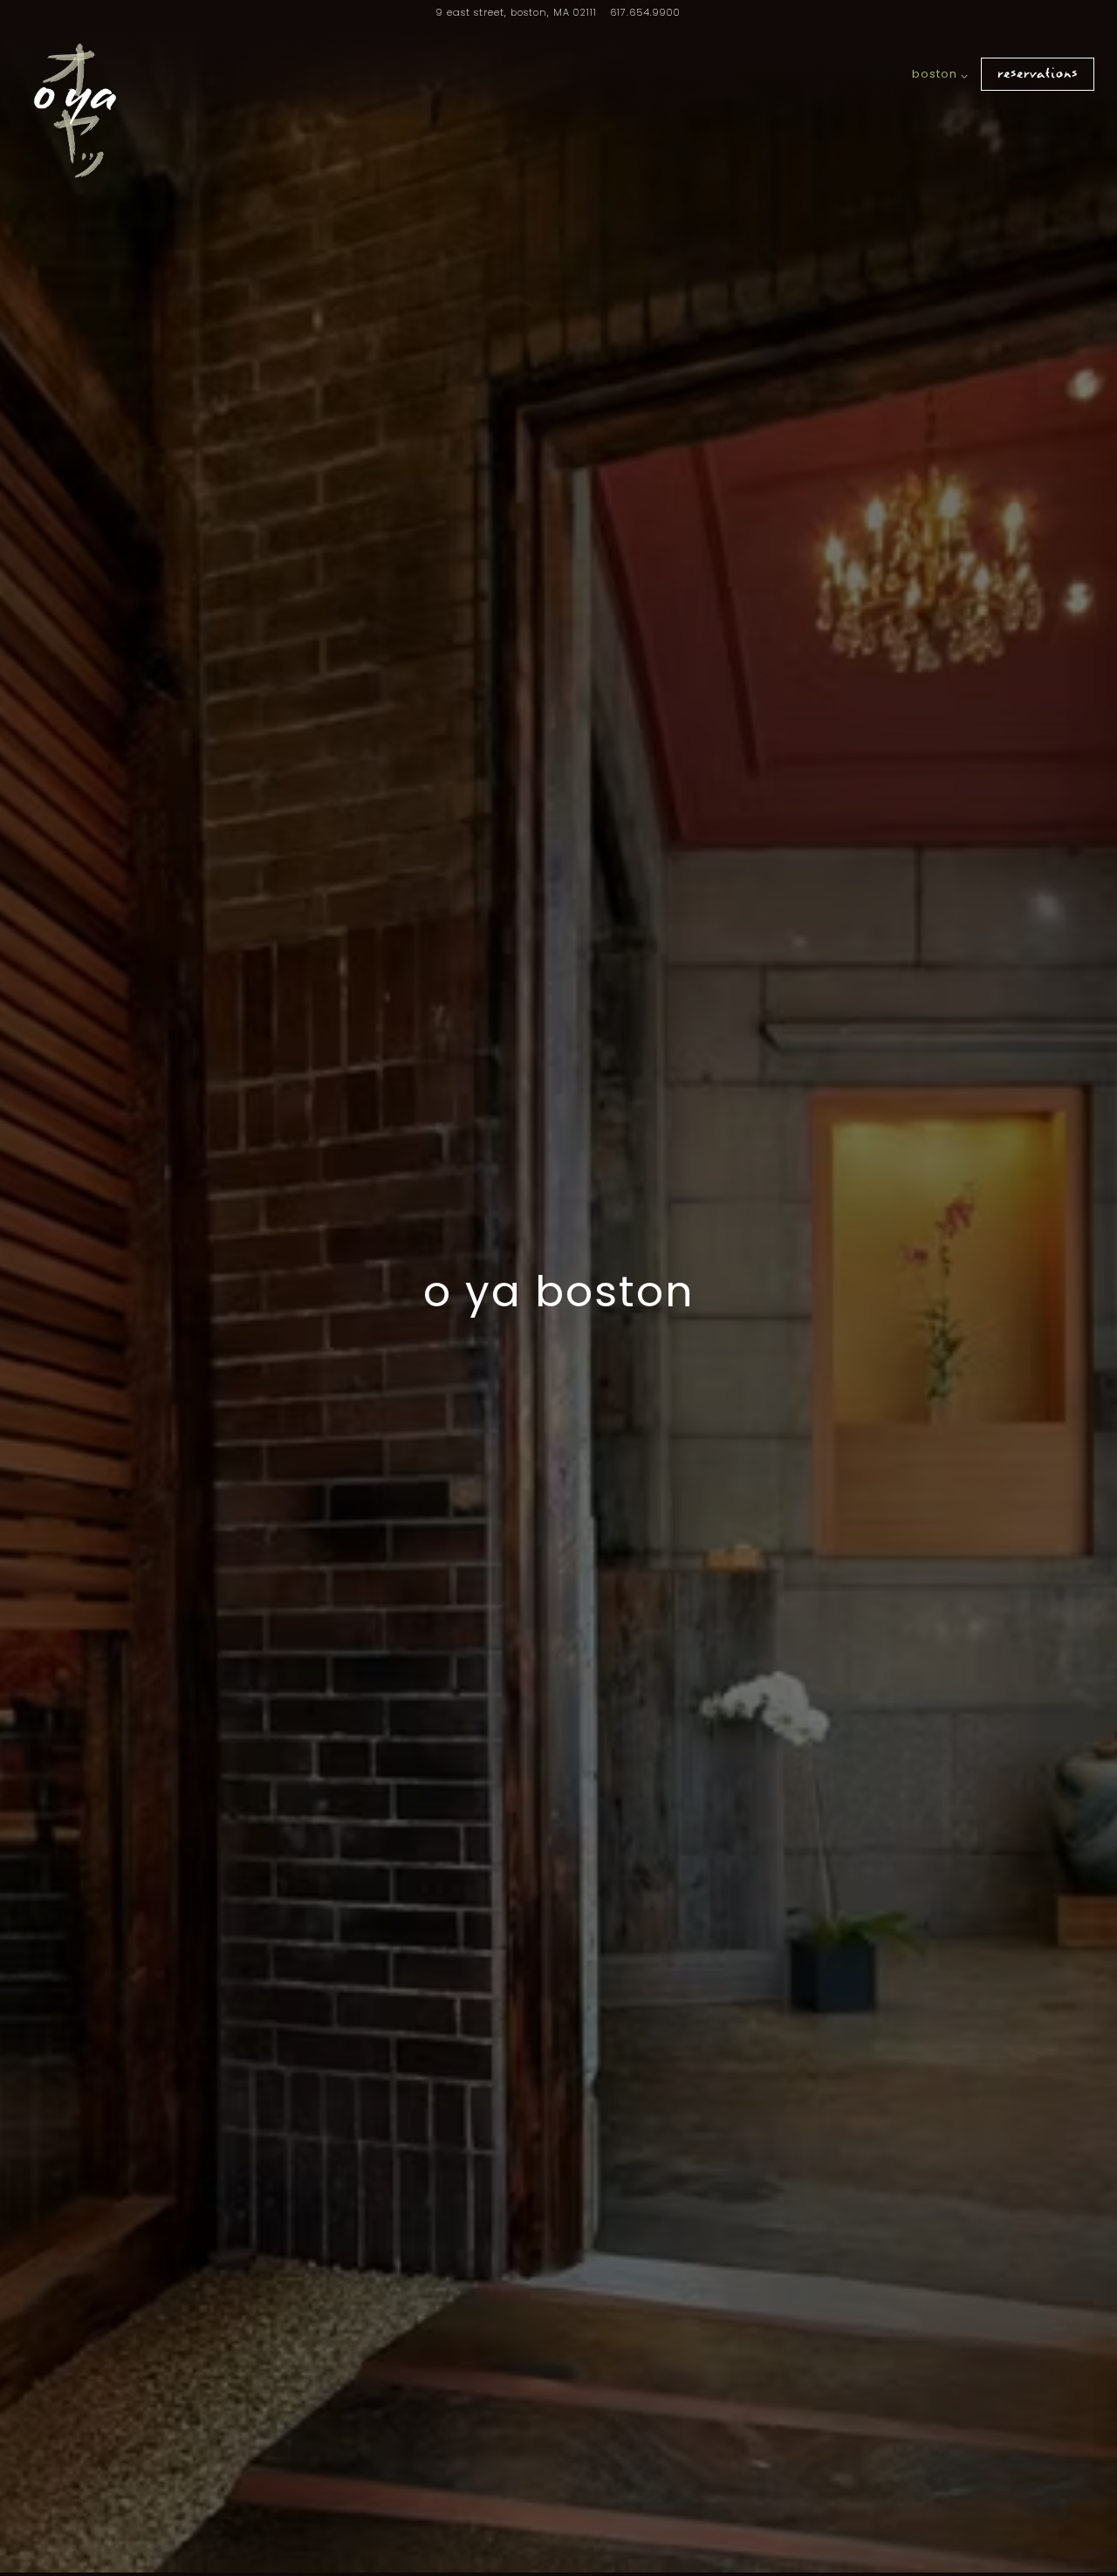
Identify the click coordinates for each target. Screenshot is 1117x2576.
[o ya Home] (75, 111)
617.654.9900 (645, 12)
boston (937, 73)
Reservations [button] (1038, 74)
